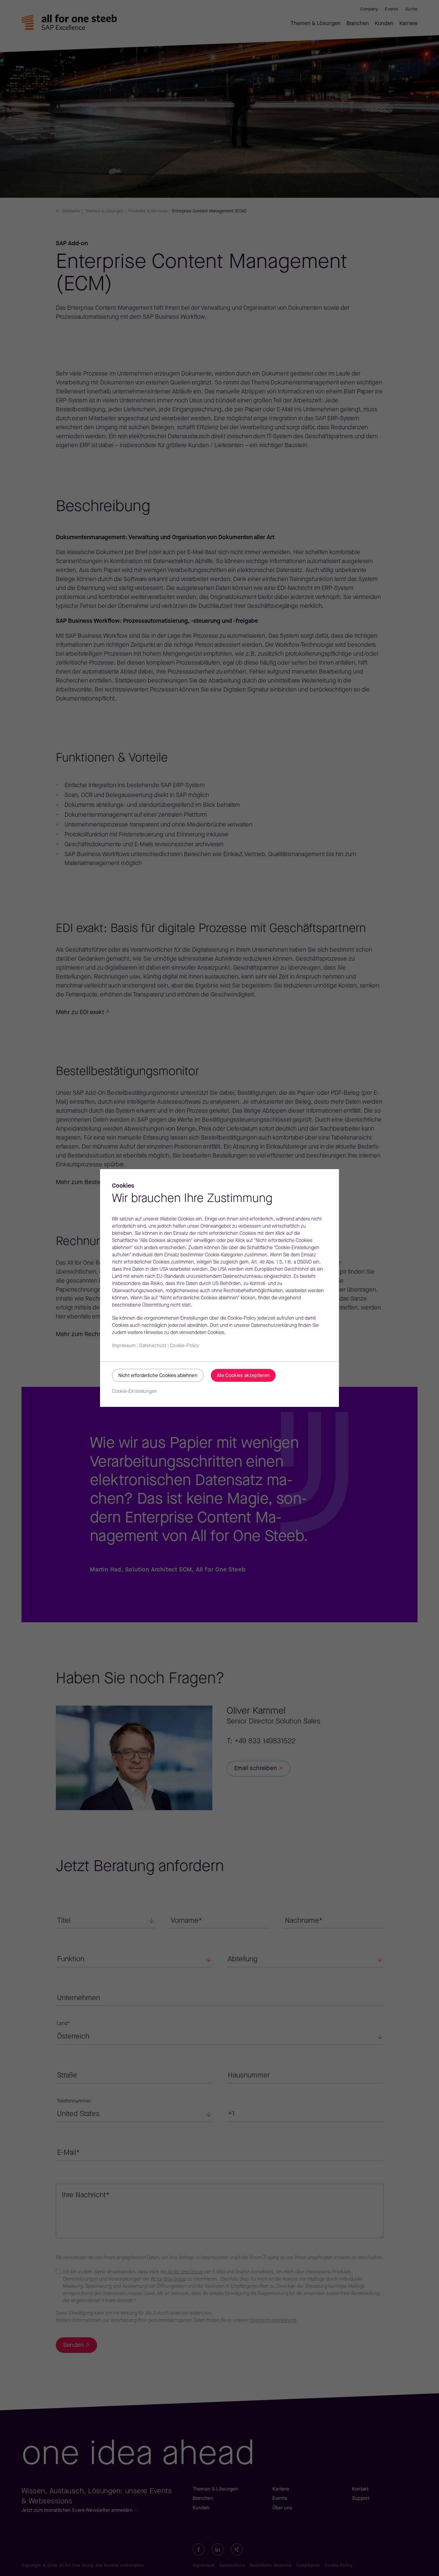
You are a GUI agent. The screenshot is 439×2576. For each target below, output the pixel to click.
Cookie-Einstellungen (135, 1392)
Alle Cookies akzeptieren (243, 1376)
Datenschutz (153, 1346)
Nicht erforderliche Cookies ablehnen (158, 1376)
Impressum (124, 1346)
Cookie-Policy (185, 1346)
